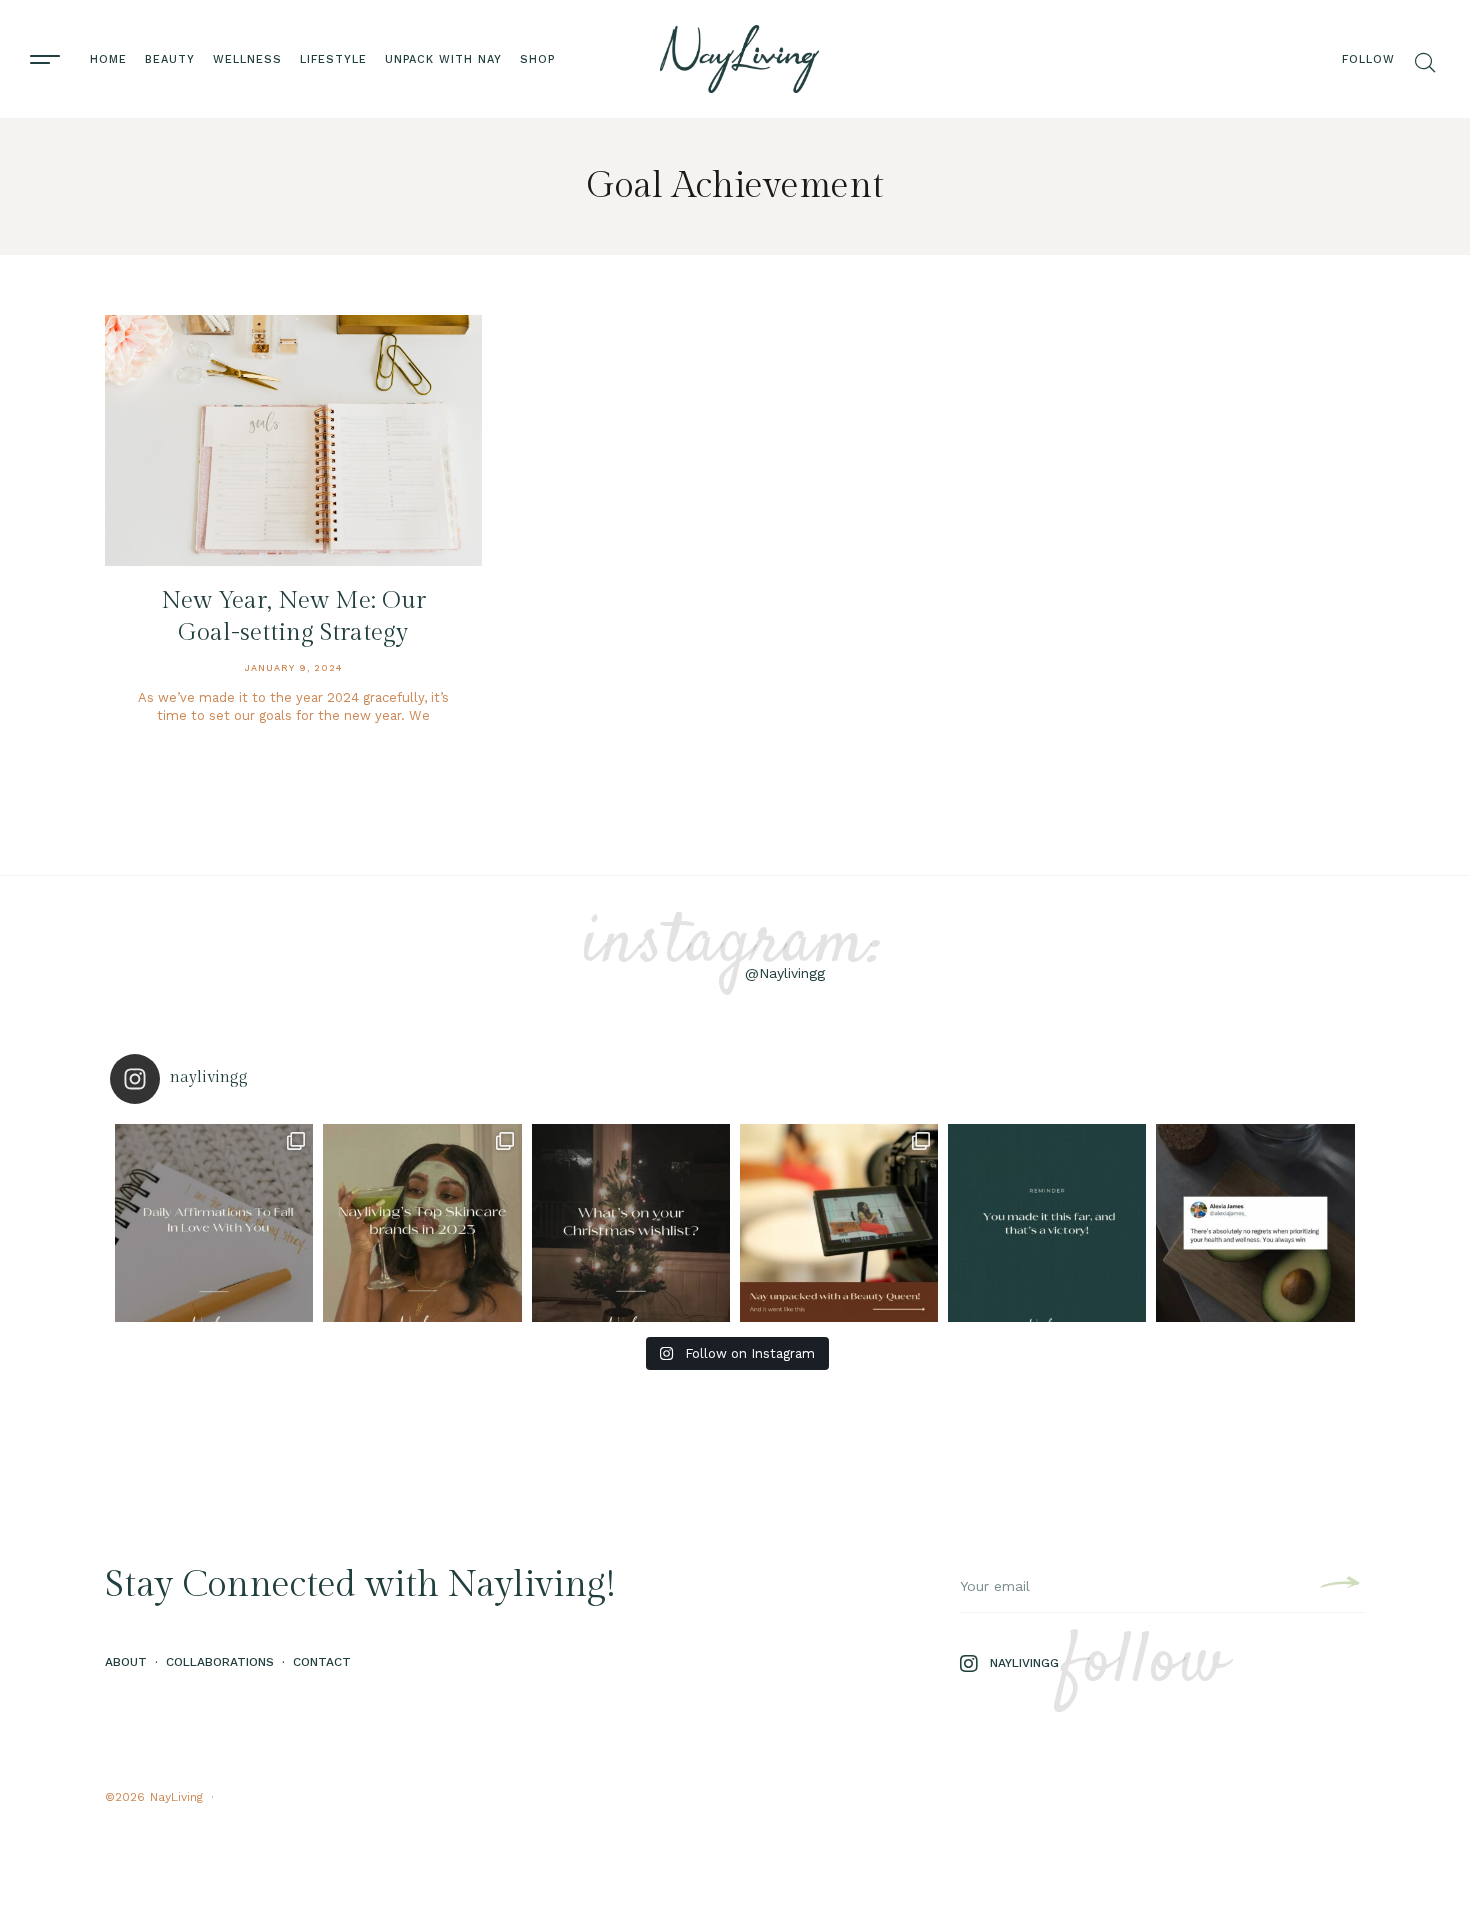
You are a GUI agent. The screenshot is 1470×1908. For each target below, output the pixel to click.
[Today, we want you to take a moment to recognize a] (1047, 1223)
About (126, 1662)
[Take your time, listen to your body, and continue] (1255, 1223)
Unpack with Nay (443, 59)
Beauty (170, 59)
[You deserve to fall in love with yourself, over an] (214, 1223)
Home (108, 59)
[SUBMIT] (1337, 1586)
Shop (537, 59)
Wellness (247, 59)
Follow (1368, 59)
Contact (322, 1662)
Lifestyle (333, 59)
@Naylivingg (785, 973)
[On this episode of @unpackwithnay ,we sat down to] (839, 1223)
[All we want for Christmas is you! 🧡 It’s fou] (631, 1223)
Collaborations (220, 1662)
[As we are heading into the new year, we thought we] (422, 1223)
